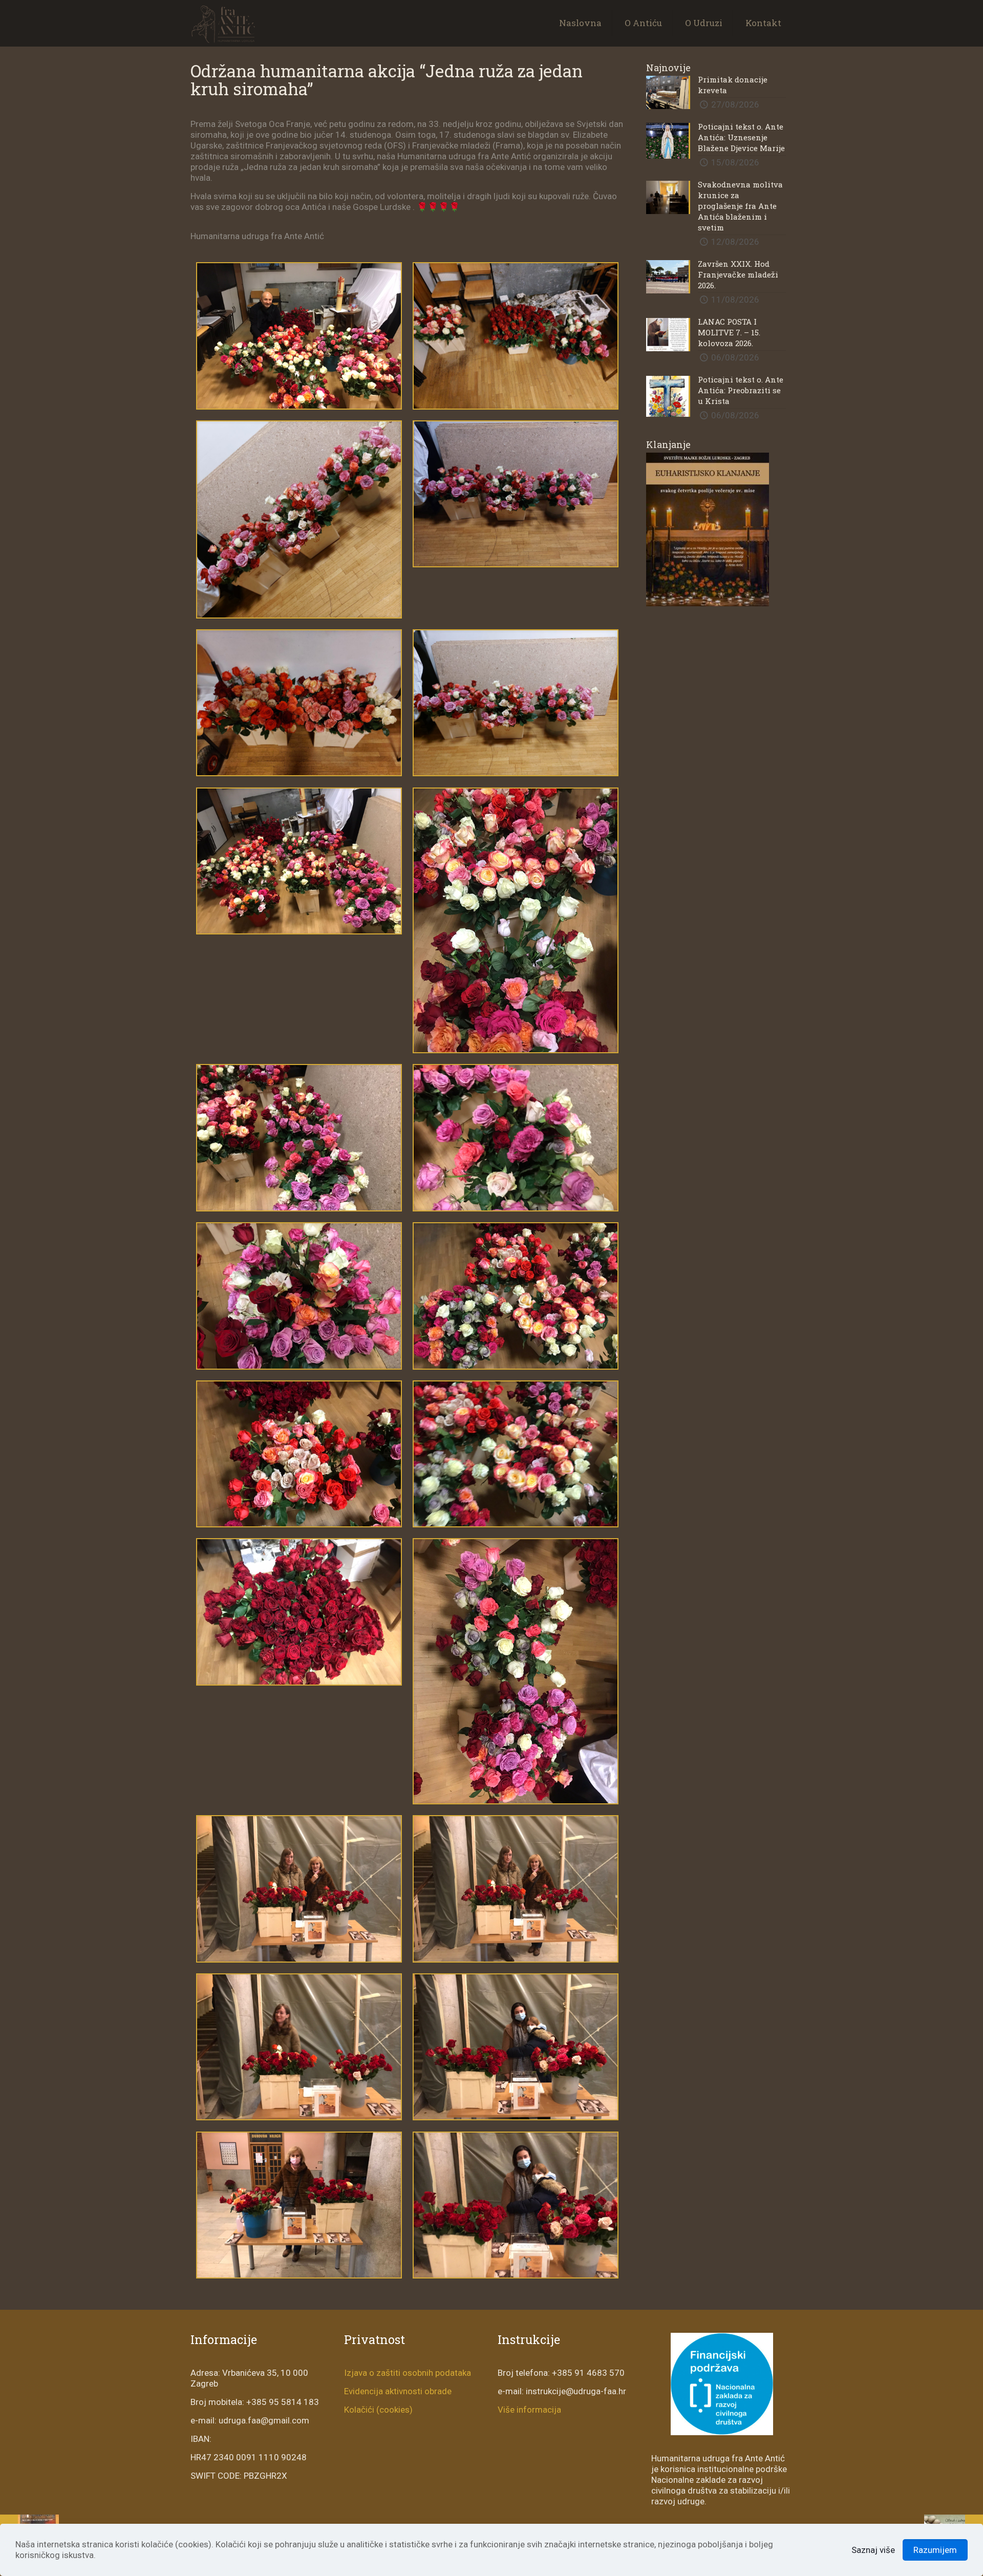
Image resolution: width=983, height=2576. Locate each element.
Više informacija (529, 2410)
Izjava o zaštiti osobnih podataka (408, 2373)
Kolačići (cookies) (378, 2410)
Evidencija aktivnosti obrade (398, 2391)
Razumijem (935, 2550)
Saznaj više (873, 2550)
